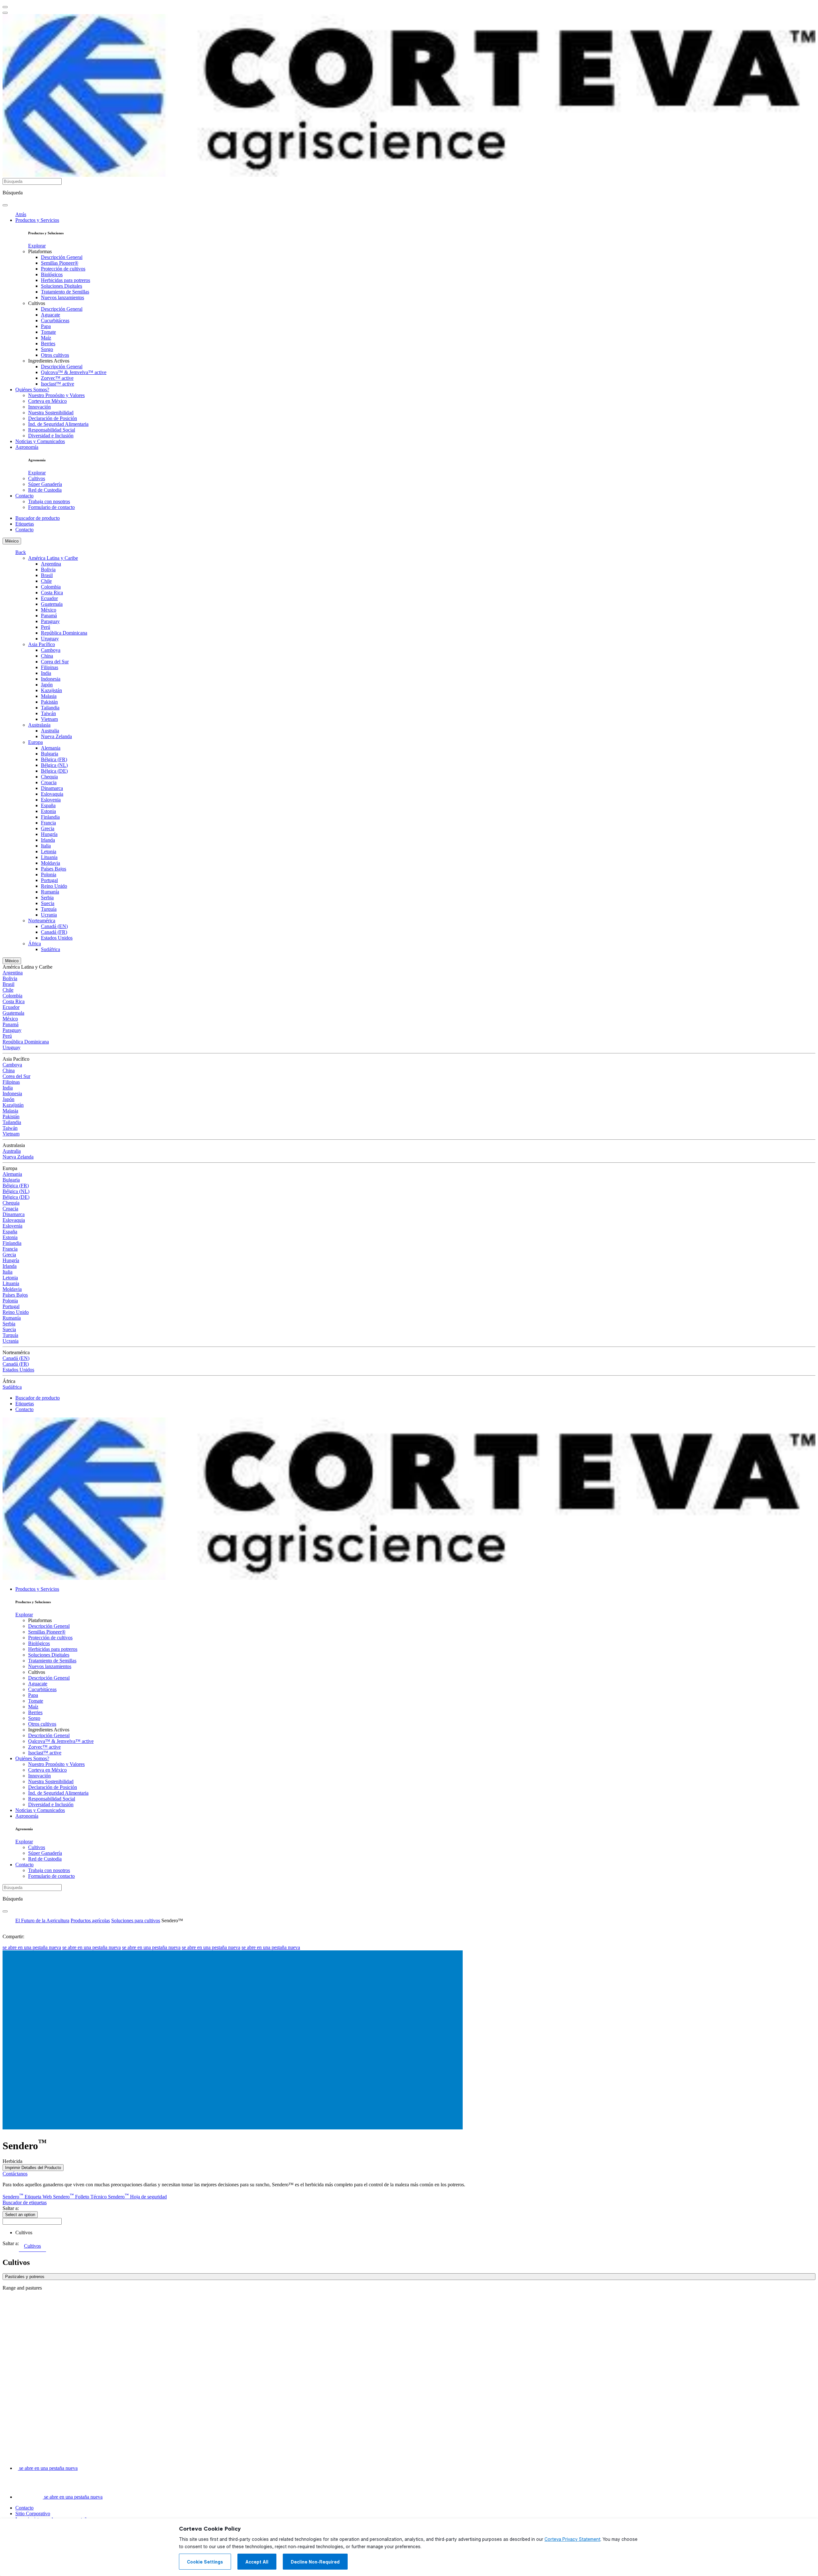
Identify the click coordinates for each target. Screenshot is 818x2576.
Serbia (47, 898)
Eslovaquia (52, 794)
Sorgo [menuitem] (47, 349)
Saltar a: (11, 2208)
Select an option (20, 2215)
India (46, 673)
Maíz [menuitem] (46, 338)
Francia (48, 823)
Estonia (48, 811)
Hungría (49, 834)
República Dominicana (64, 633)
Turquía (49, 909)
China (47, 656)
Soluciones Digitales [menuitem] (62, 286)
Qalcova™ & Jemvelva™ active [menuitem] (74, 372)
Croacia (49, 782)
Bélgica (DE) (54, 771)
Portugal (49, 880)
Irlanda (48, 840)
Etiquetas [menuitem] (25, 524)
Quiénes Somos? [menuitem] (32, 390)
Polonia (49, 874)
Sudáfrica (50, 949)
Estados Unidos (57, 938)
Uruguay (50, 639)
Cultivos (24, 2233)
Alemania (51, 748)
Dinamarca (52, 788)
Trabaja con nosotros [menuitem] (49, 501)
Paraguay (50, 621)
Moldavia (50, 863)
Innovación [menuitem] (39, 407)
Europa (35, 742)
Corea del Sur (55, 662)
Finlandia (50, 817)
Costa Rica (52, 593)
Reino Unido (54, 886)
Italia (46, 846)
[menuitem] (37, 246)
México (12, 541)
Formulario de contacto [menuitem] (51, 507)
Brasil (47, 575)
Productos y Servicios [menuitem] (37, 220)
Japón (47, 685)
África (35, 944)
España (48, 805)
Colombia (51, 587)
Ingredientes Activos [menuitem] (49, 361)
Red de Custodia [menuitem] (45, 490)
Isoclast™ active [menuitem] (58, 384)
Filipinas (50, 667)
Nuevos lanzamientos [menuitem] (62, 297)
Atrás (21, 214)
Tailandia (50, 708)
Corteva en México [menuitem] (47, 401)
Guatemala (52, 604)
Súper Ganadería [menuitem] (45, 484)
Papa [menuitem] (46, 326)
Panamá (49, 616)
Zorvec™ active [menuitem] (57, 378)
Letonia (49, 851)
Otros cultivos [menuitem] (55, 355)
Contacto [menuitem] (24, 496)
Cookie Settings (205, 2562)
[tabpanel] (409, 2277)
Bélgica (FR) (54, 759)
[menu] (5, 7)
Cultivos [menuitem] (37, 303)
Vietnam (49, 719)
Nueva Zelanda (56, 736)
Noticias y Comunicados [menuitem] (40, 441)
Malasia (49, 696)
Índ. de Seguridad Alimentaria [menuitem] (58, 424)
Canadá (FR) (54, 932)
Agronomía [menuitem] (27, 447)
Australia (50, 731)
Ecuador (49, 598)
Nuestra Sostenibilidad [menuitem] (51, 413)
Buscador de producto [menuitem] (38, 518)
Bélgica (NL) (54, 765)
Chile (46, 581)
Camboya (51, 650)
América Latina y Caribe (53, 558)
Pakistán (49, 702)
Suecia (48, 903)
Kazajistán (51, 690)
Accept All (257, 2562)
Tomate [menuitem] (48, 332)
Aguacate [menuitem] (50, 315)
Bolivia (48, 570)
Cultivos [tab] (32, 2246)
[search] (5, 205)
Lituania (49, 857)
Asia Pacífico (42, 644)
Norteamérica (42, 921)
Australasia (39, 725)
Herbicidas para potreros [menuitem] (66, 280)
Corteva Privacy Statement (572, 2539)
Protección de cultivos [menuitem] (63, 269)
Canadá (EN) (54, 926)
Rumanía (50, 892)
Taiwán (48, 713)
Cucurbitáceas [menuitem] (55, 320)
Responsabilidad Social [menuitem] (52, 430)
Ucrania (49, 915)
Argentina (51, 564)
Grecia (48, 828)
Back (21, 552)
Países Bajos (54, 869)
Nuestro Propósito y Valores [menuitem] (56, 395)
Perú (46, 627)
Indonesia (51, 679)
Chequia (49, 777)
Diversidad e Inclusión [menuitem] (51, 436)
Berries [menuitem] (48, 343)
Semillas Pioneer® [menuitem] (60, 263)
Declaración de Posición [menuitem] (53, 418)
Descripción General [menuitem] (62, 257)
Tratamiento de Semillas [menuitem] (65, 292)
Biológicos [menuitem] (52, 274)
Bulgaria (50, 754)
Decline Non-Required (315, 2562)
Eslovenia (51, 800)
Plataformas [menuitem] (40, 251)
